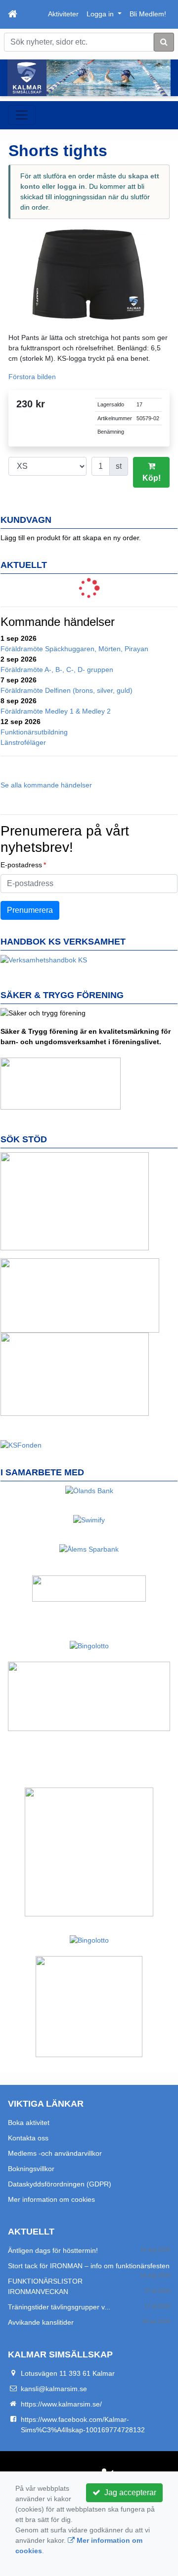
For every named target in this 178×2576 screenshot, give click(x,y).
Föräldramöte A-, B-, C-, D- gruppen (57, 670)
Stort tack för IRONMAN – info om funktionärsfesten (89, 2266)
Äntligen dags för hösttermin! (53, 2250)
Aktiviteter (63, 14)
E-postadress (21, 865)
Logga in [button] (101, 14)
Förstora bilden (32, 377)
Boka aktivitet (29, 2123)
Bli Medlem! (148, 14)
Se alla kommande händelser (46, 785)
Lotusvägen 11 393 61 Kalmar (68, 2373)
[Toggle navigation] (22, 115)
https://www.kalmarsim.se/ (61, 2404)
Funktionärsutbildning (34, 732)
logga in (71, 186)
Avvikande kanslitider (41, 2322)
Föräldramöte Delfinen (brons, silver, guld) (67, 690)
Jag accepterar (128, 2492)
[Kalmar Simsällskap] (89, 78)
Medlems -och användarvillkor (55, 2153)
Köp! (152, 478)
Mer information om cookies (51, 2199)
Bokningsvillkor (31, 2169)
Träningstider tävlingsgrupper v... (59, 2307)
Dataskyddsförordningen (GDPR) (60, 2184)
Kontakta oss (28, 2138)
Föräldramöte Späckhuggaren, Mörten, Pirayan (74, 649)
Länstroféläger (23, 742)
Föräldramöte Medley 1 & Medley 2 (56, 711)
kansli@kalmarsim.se (54, 2389)
